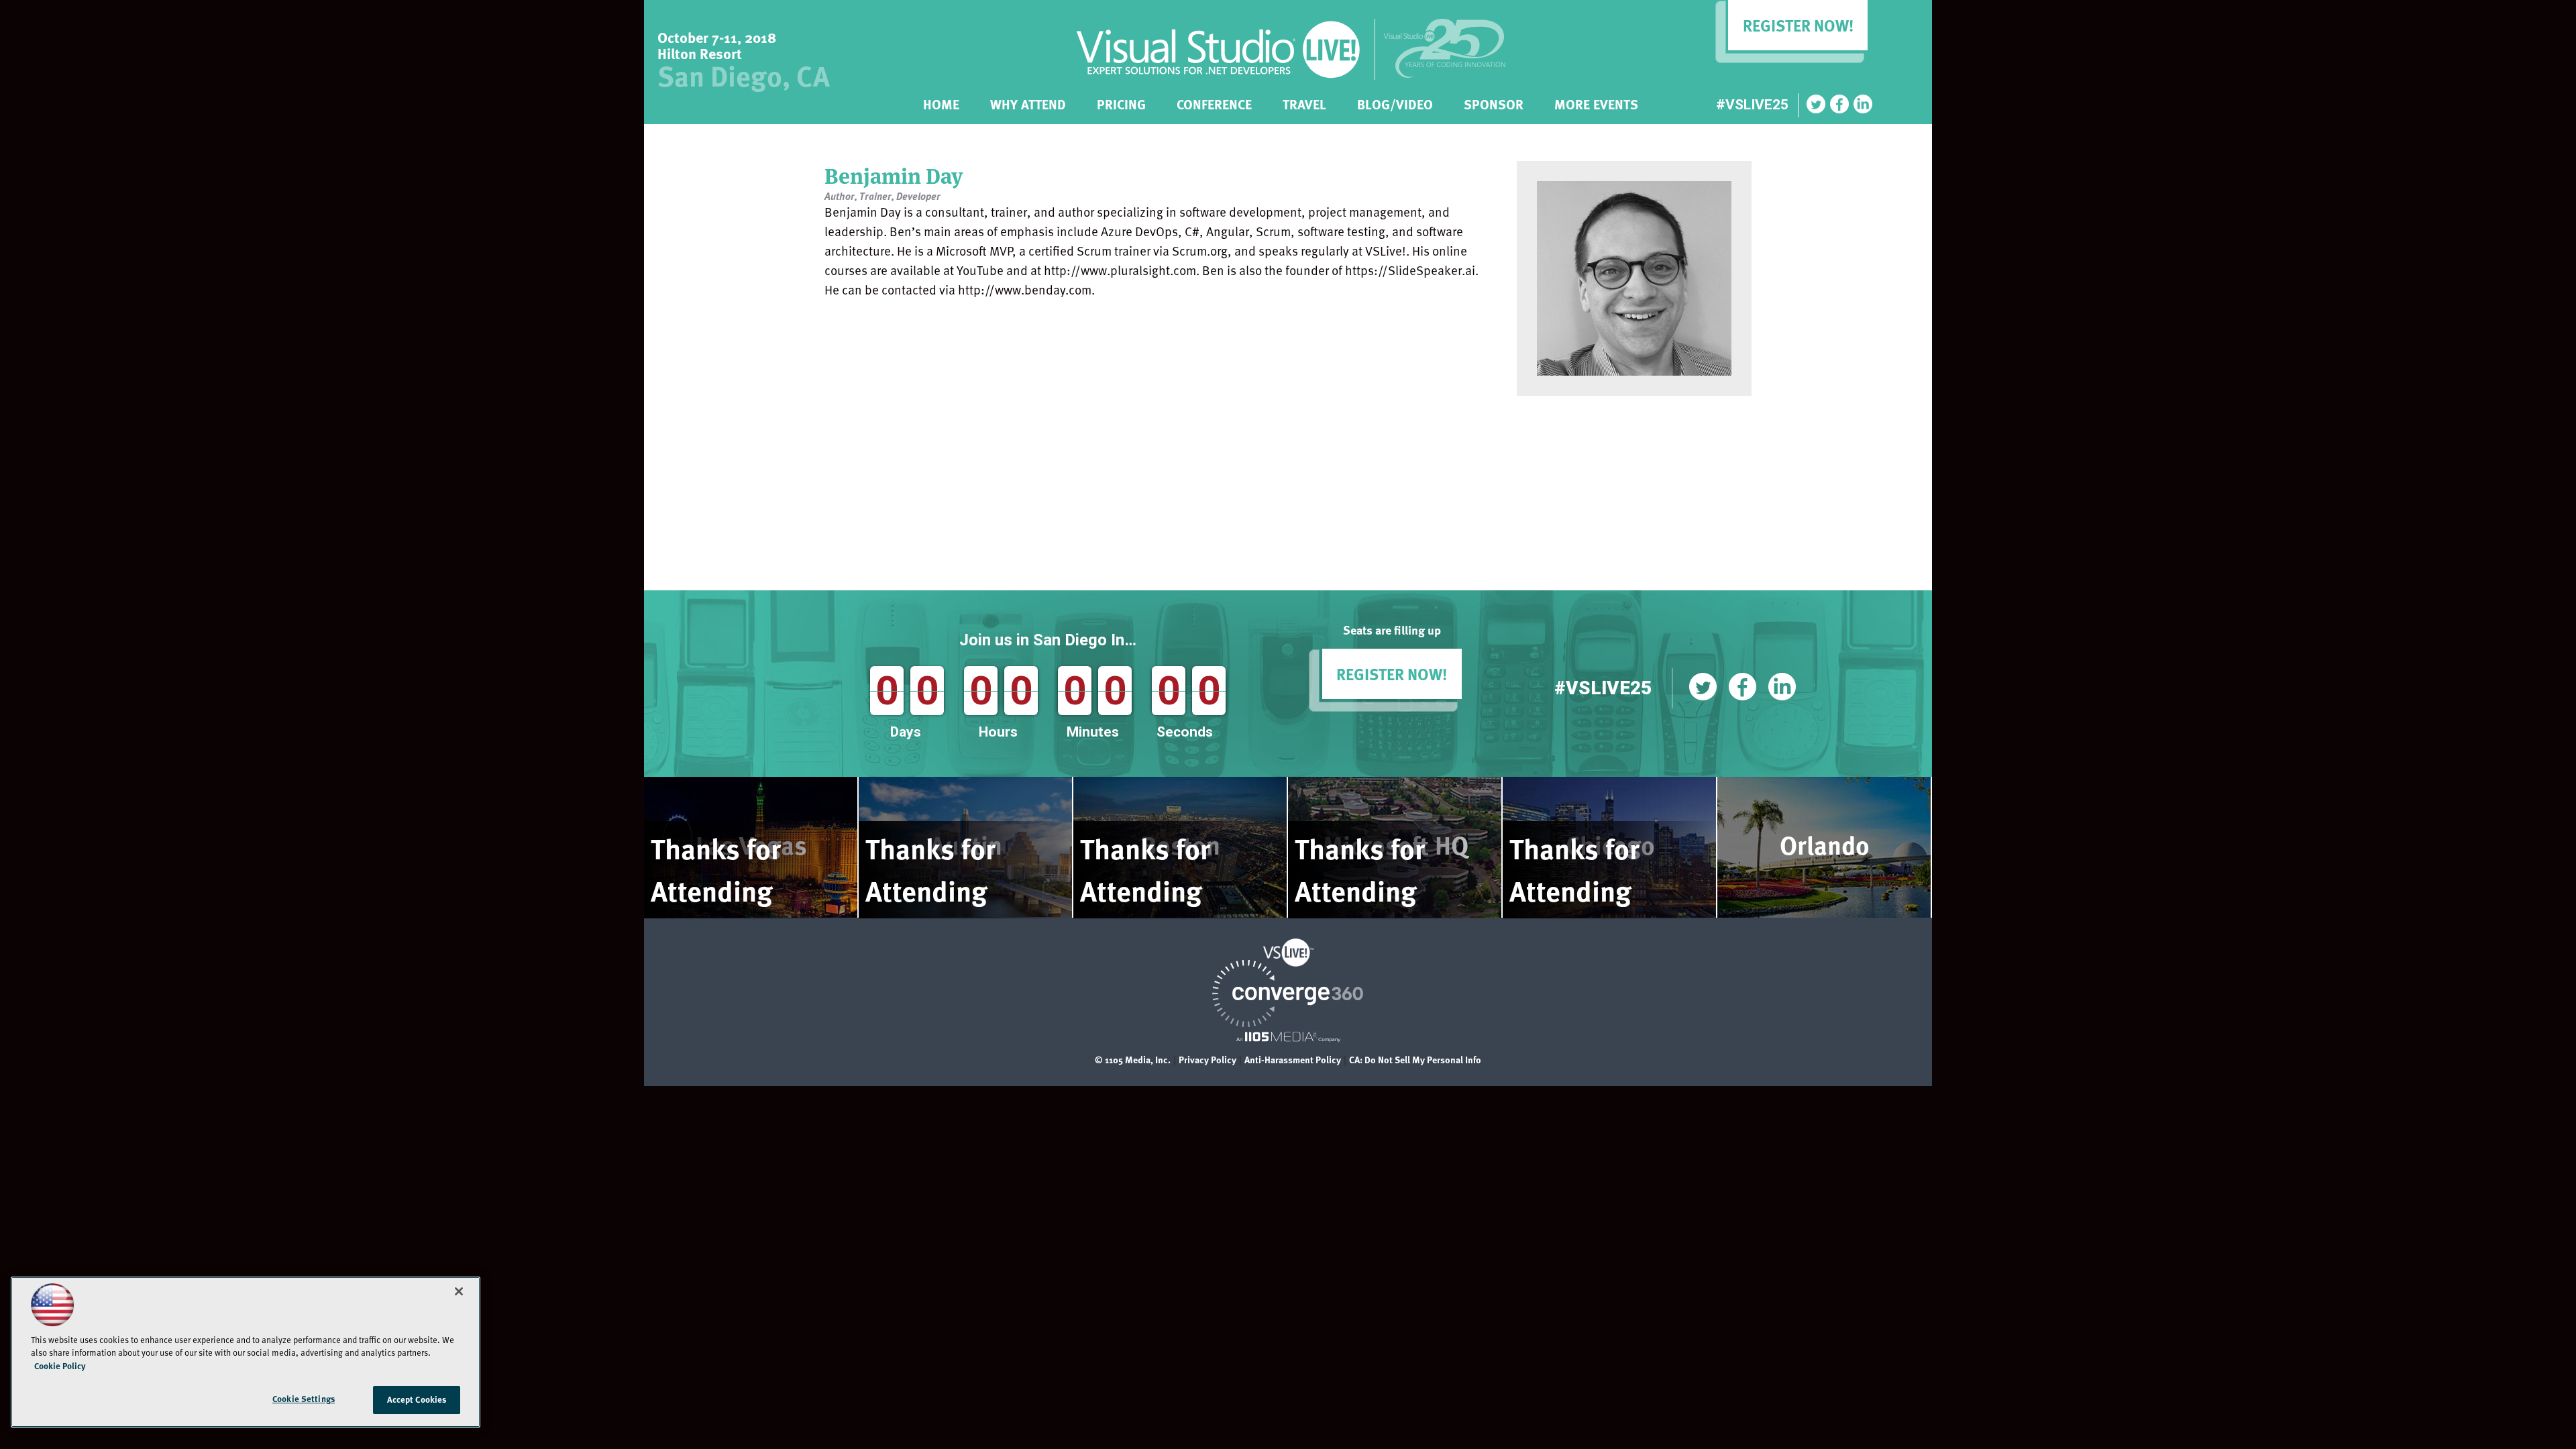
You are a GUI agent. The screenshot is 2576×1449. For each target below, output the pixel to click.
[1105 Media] (1288, 1036)
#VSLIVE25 (1752, 105)
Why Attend (1028, 102)
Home (941, 102)
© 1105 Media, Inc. (1133, 1060)
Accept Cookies (417, 1399)
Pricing (1121, 102)
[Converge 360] (1288, 1023)
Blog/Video (1395, 102)
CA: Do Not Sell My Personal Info (1415, 1060)
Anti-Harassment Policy (1293, 1060)
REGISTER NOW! (1392, 674)
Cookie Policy (60, 1366)
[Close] (459, 1291)
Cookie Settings (304, 1399)
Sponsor (1494, 102)
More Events (1596, 102)
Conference (1214, 102)
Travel (1304, 102)
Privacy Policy (1207, 1060)
